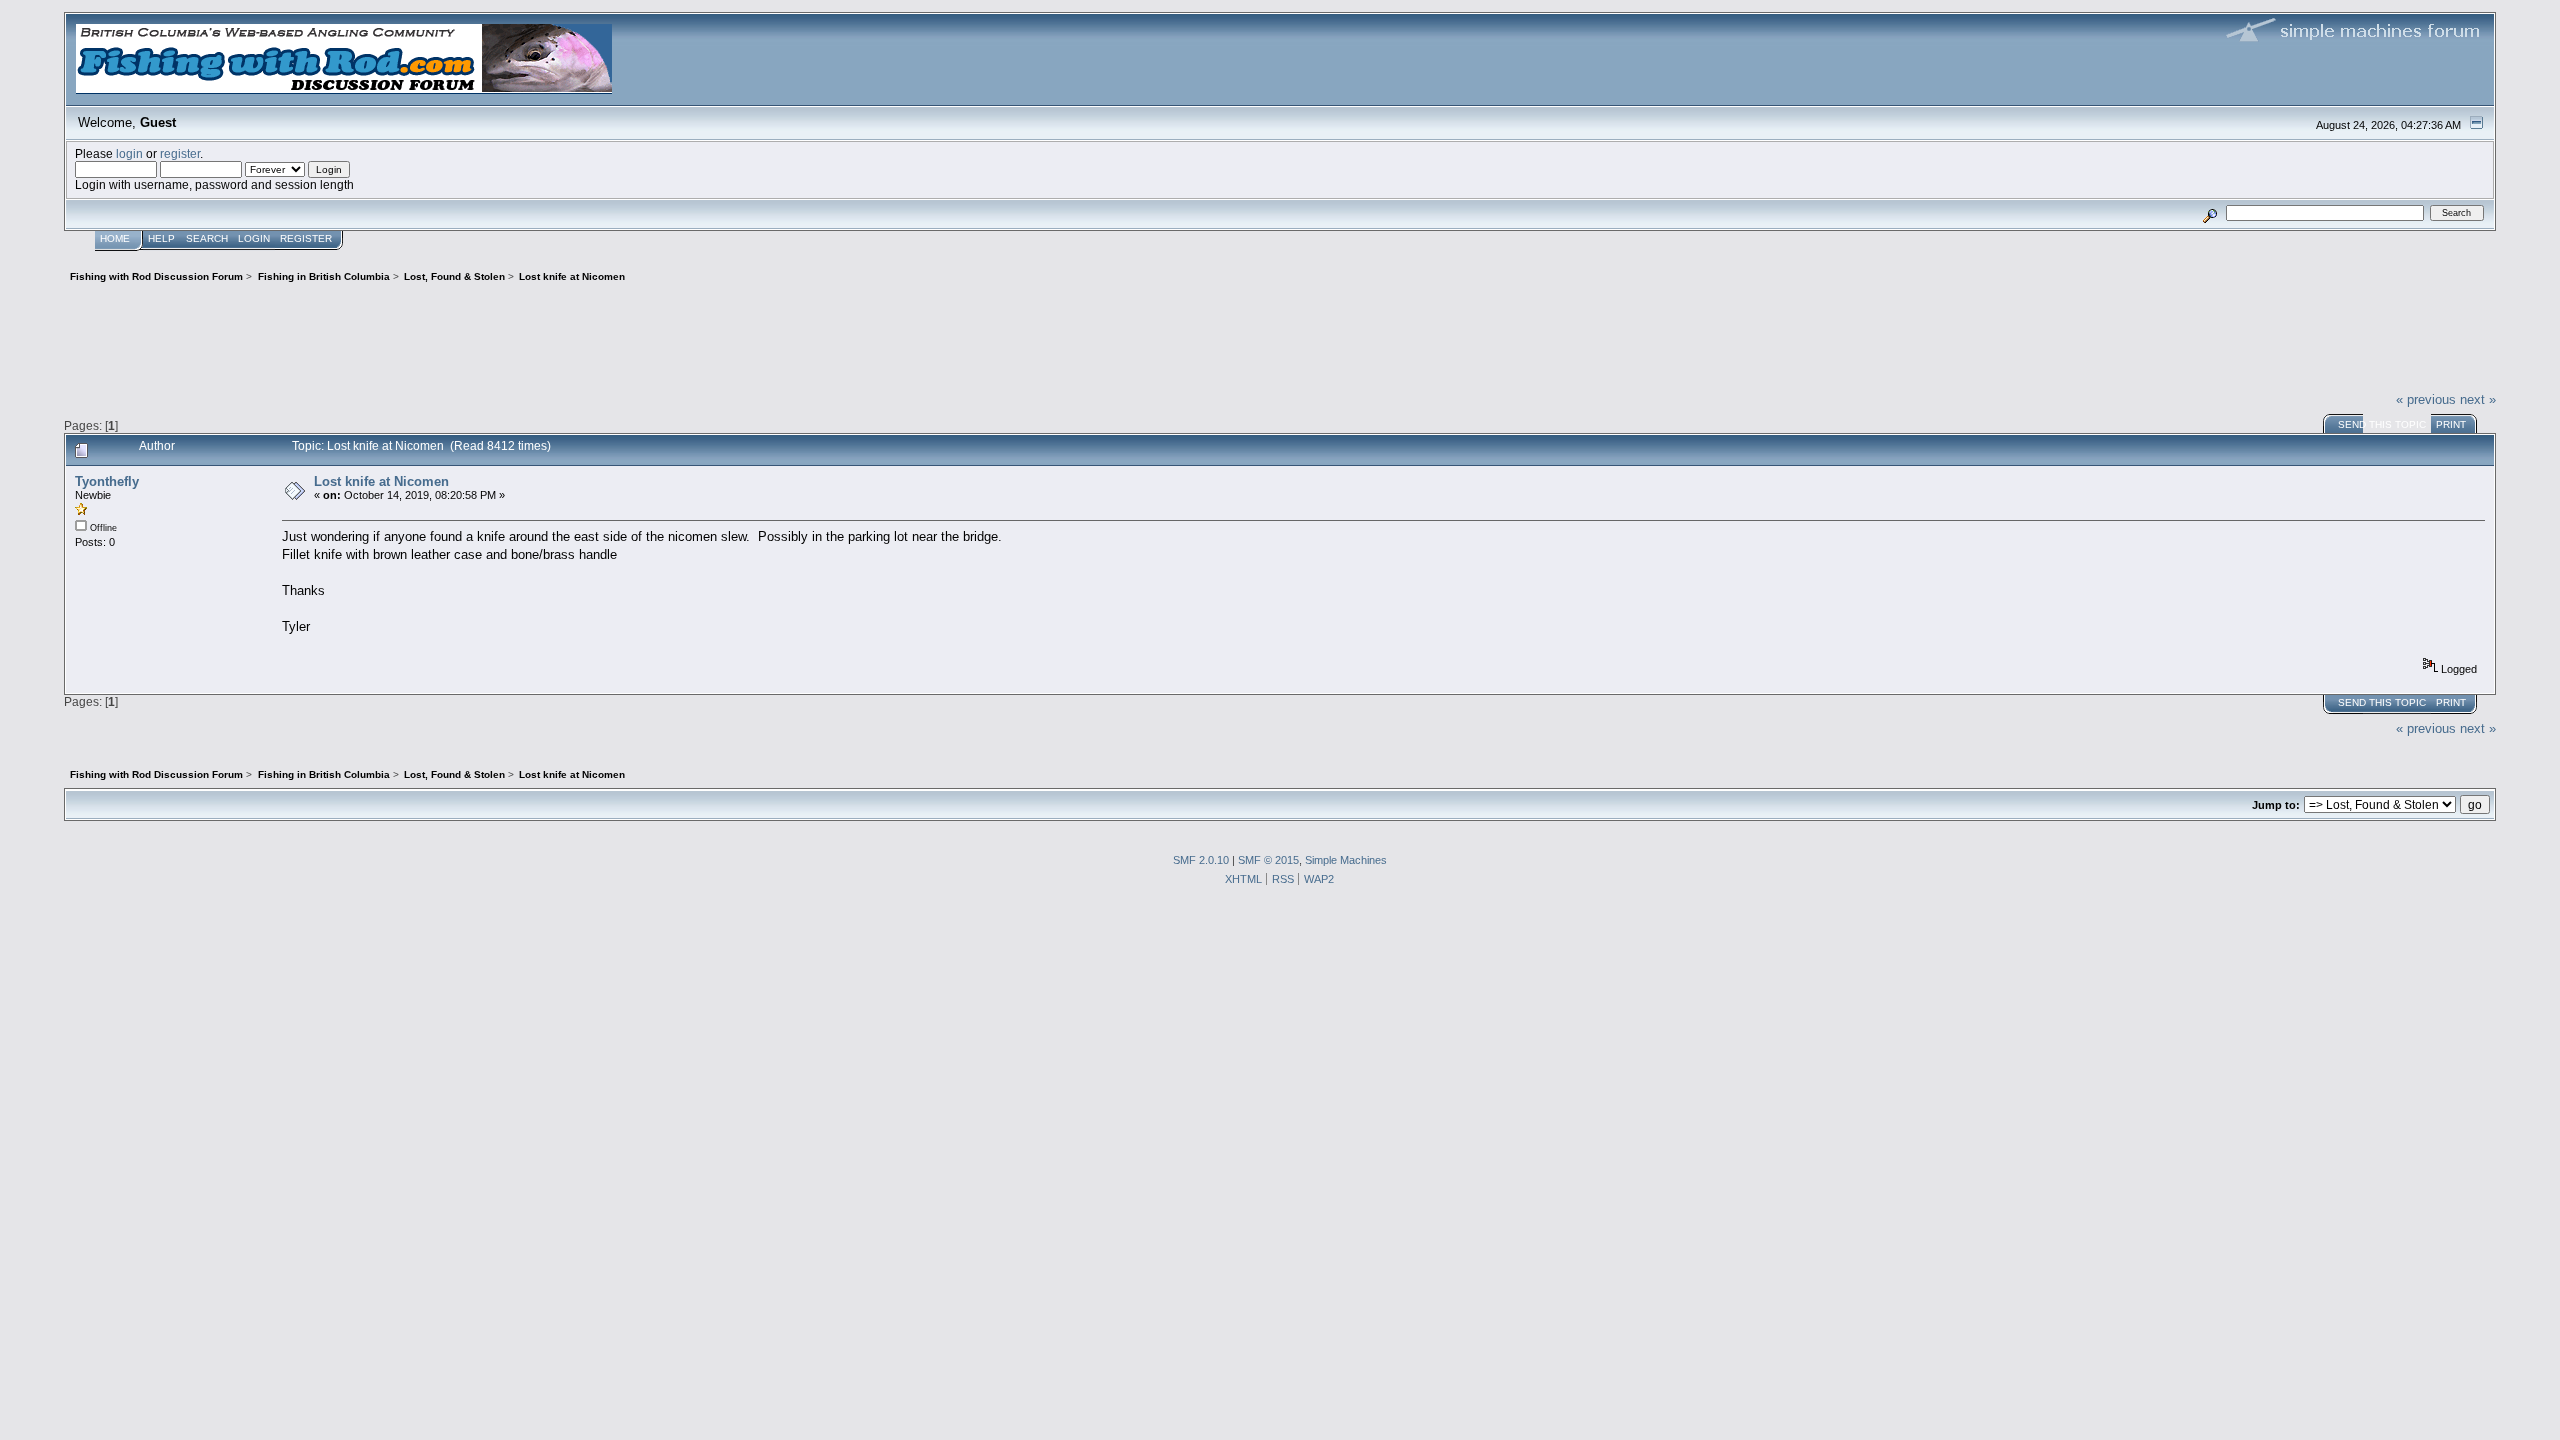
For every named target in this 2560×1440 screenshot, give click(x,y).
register (180, 153)
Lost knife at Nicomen (381, 481)
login (129, 153)
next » (2478, 399)
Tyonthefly (107, 481)
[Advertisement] (1280, 335)
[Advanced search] (2210, 212)
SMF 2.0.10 (1201, 860)
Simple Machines (1346, 860)
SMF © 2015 (1268, 860)
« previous (2426, 399)
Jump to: (2276, 805)
